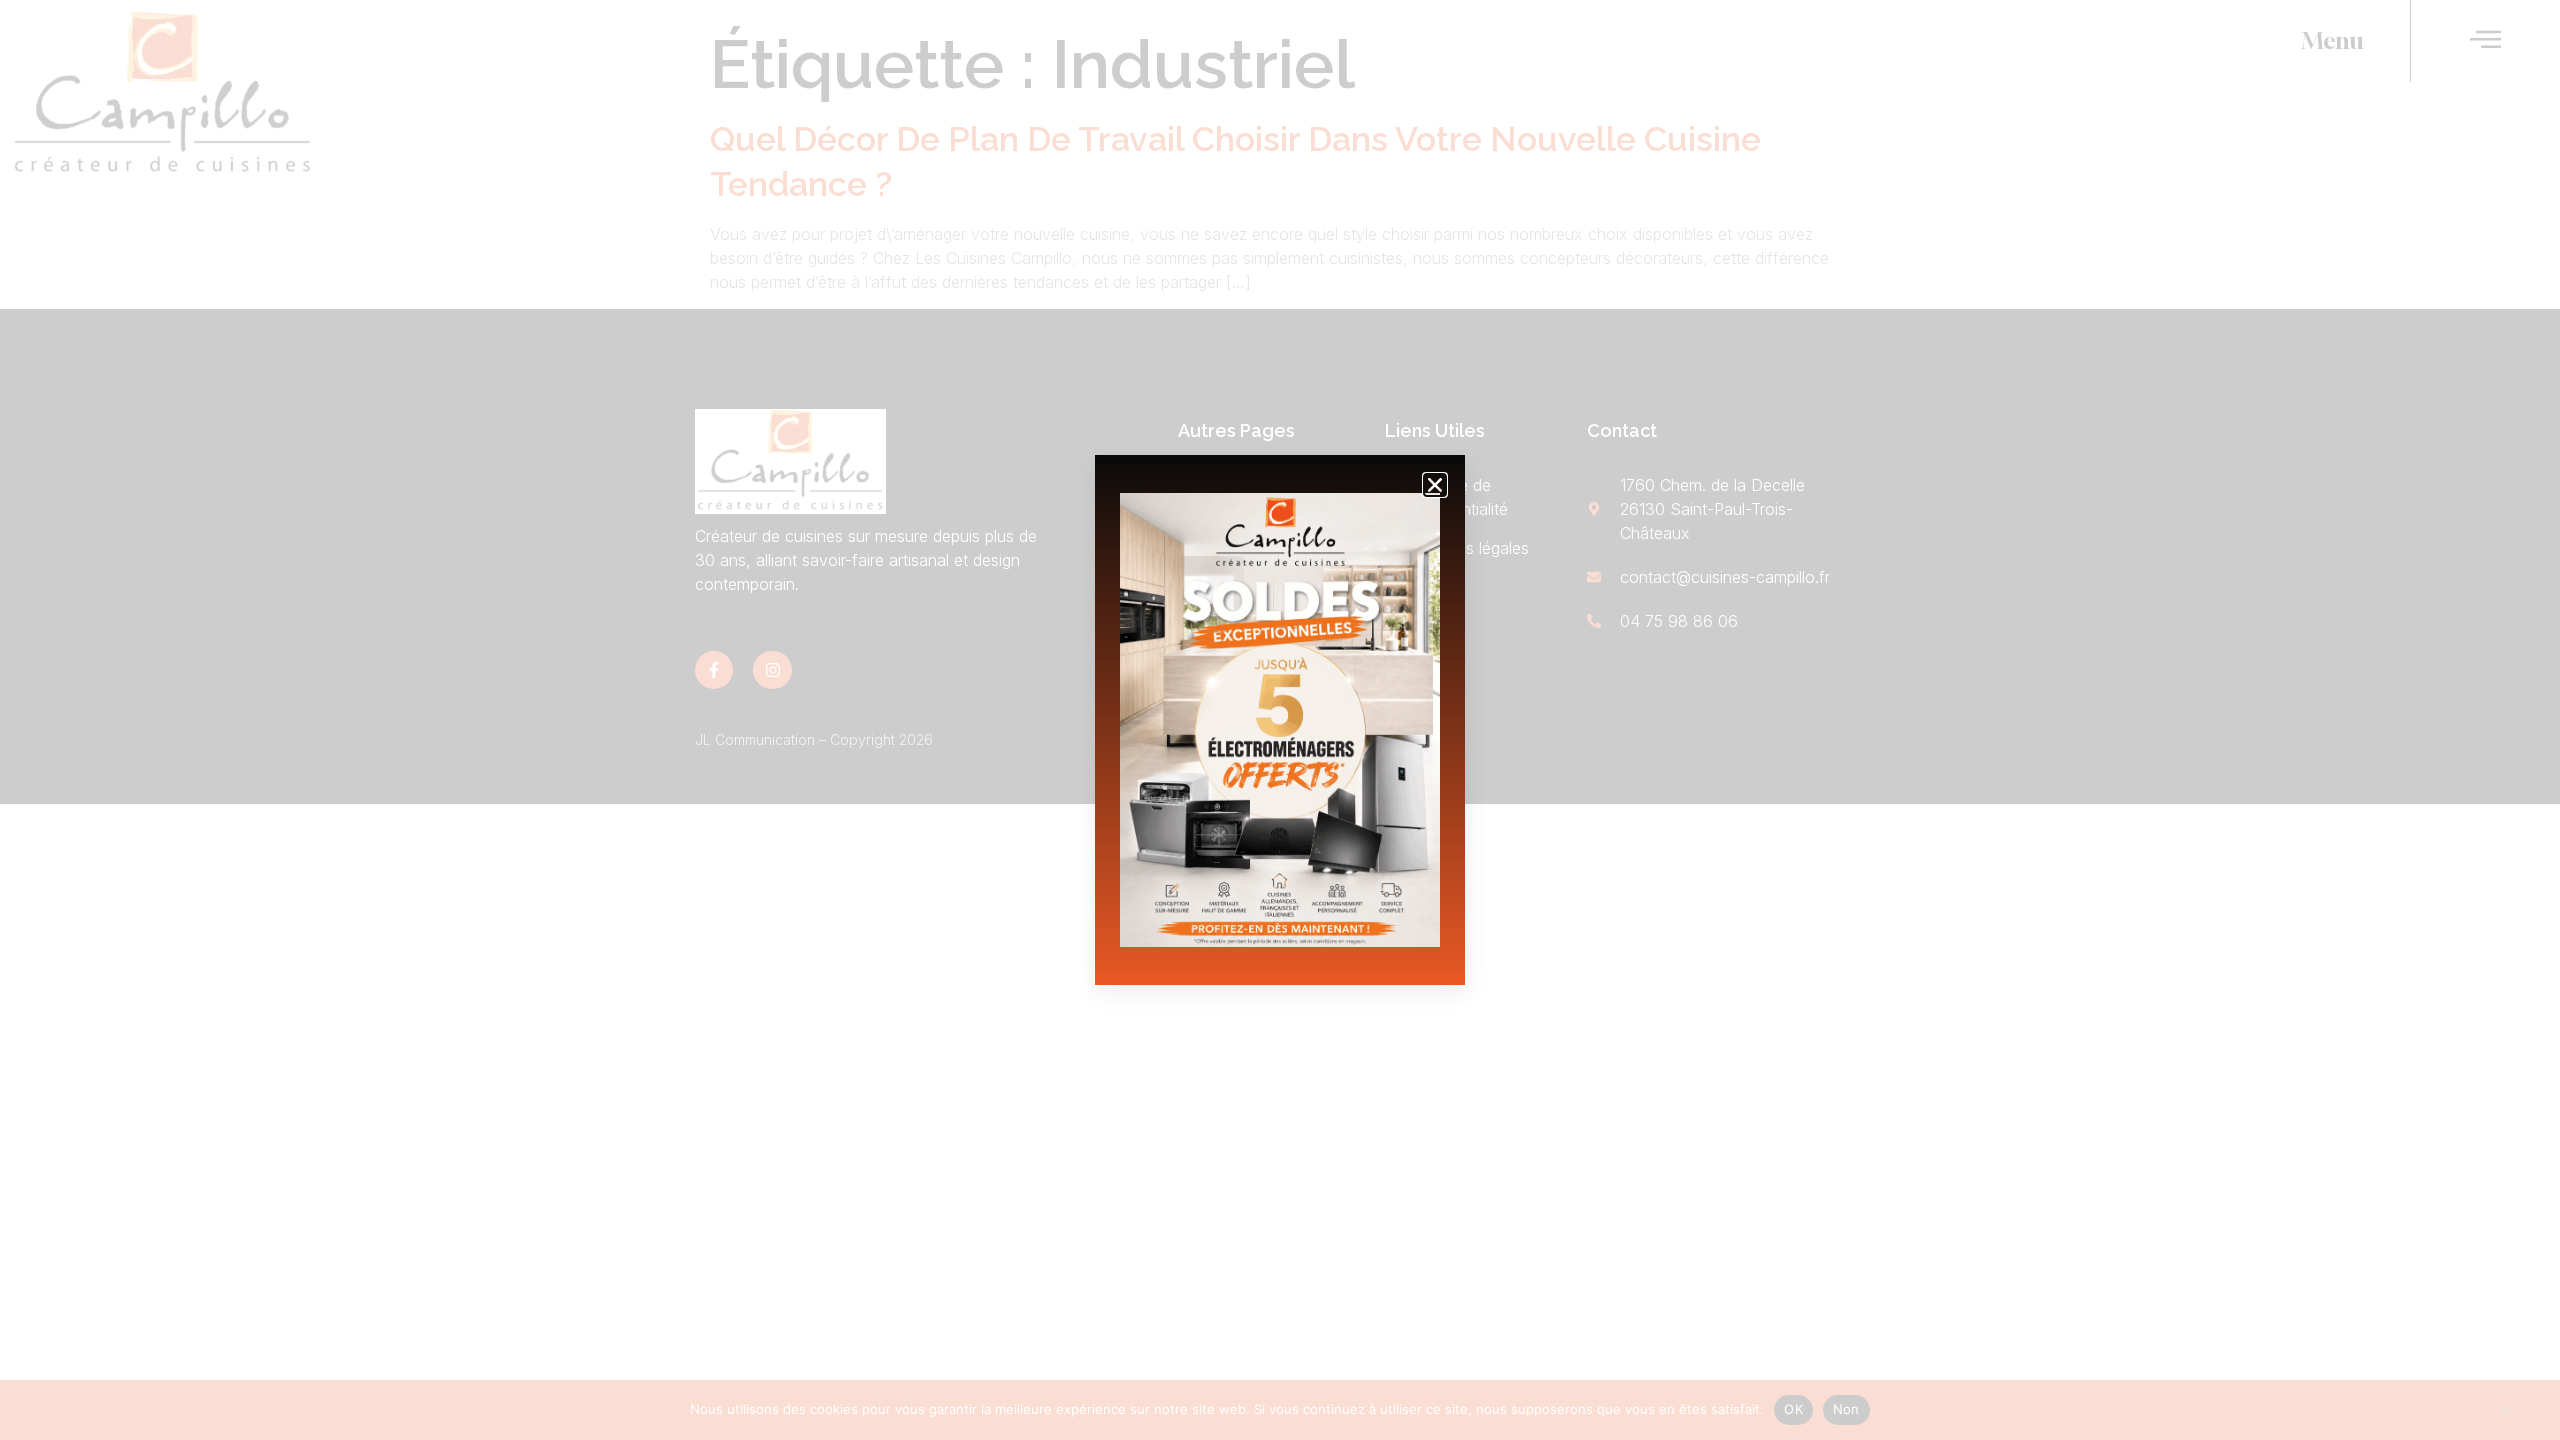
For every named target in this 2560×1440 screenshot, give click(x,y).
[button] (1435, 485)
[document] (1280, 720)
